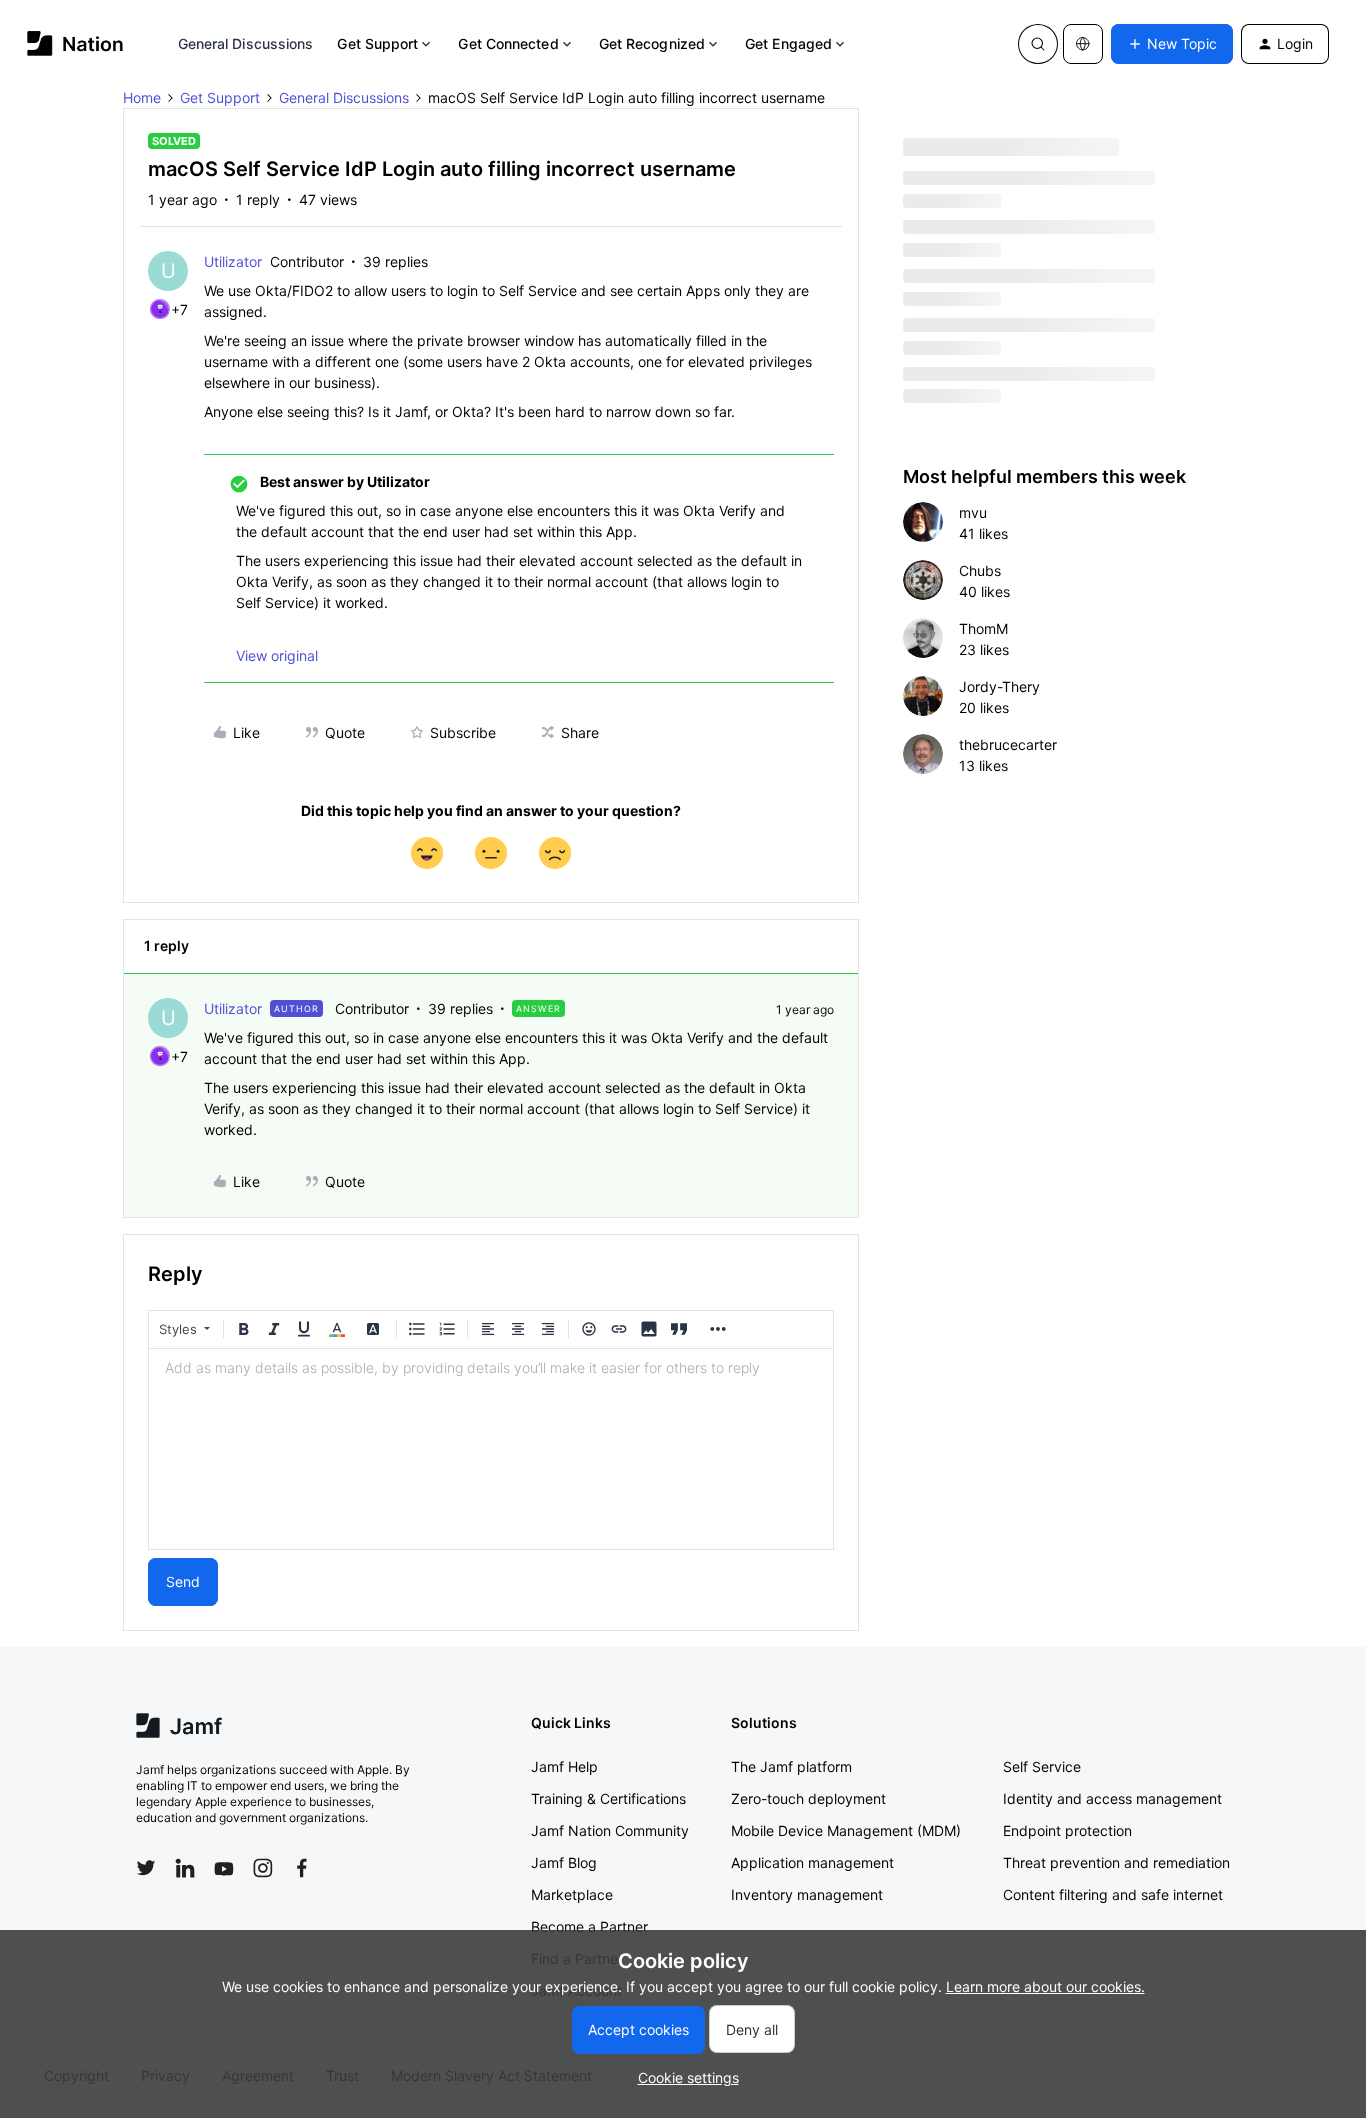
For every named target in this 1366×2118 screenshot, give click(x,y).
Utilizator (233, 261)
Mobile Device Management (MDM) (846, 1830)
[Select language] (1083, 44)
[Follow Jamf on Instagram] (263, 1868)
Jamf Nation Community (610, 1830)
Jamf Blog (564, 1862)
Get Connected (508, 43)
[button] (1172, 44)
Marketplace (572, 1894)
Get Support (377, 43)
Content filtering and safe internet (1113, 1894)
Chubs (980, 570)
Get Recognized (652, 43)
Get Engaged (788, 43)
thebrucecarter (1008, 744)
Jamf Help (564, 1766)
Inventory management (807, 1894)
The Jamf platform (791, 1766)
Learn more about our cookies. (1045, 1986)
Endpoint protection (1067, 1830)
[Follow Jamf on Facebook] (302, 1868)
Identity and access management (1112, 1798)
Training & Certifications (608, 1798)
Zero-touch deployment (808, 1798)
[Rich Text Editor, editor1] (491, 1449)
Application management (812, 1862)
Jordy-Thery (999, 686)
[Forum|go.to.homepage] (75, 43)
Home (142, 97)
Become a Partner (589, 1926)
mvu (973, 512)
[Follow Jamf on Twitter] (146, 1868)
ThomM (983, 628)
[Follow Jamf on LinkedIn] (185, 1868)
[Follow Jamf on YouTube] (224, 1868)
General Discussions (246, 43)
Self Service (1042, 1766)
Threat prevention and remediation (1116, 1862)
